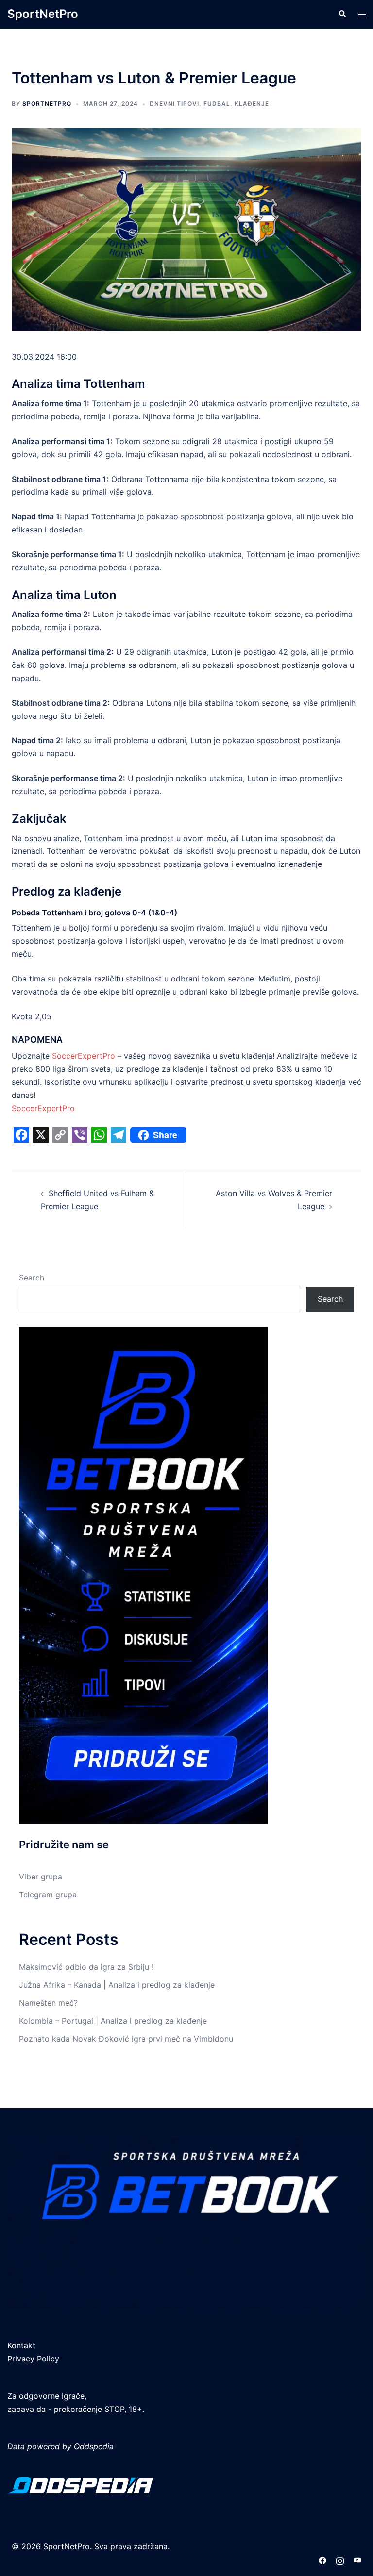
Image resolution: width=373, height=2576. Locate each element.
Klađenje (252, 104)
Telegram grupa (48, 1895)
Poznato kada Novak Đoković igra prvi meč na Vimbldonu (126, 2039)
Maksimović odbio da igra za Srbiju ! (86, 1967)
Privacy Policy (33, 2359)
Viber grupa (41, 1877)
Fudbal (217, 104)
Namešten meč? (48, 2003)
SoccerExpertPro (84, 1056)
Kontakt (21, 2345)
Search (32, 1278)
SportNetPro (43, 14)
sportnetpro (47, 104)
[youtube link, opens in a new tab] (357, 2559)
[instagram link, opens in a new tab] (340, 2559)
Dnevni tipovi (174, 104)
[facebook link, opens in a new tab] (322, 2559)
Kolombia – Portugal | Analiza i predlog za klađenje (113, 2021)
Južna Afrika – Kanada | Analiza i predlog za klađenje (117, 1985)
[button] (342, 14)
